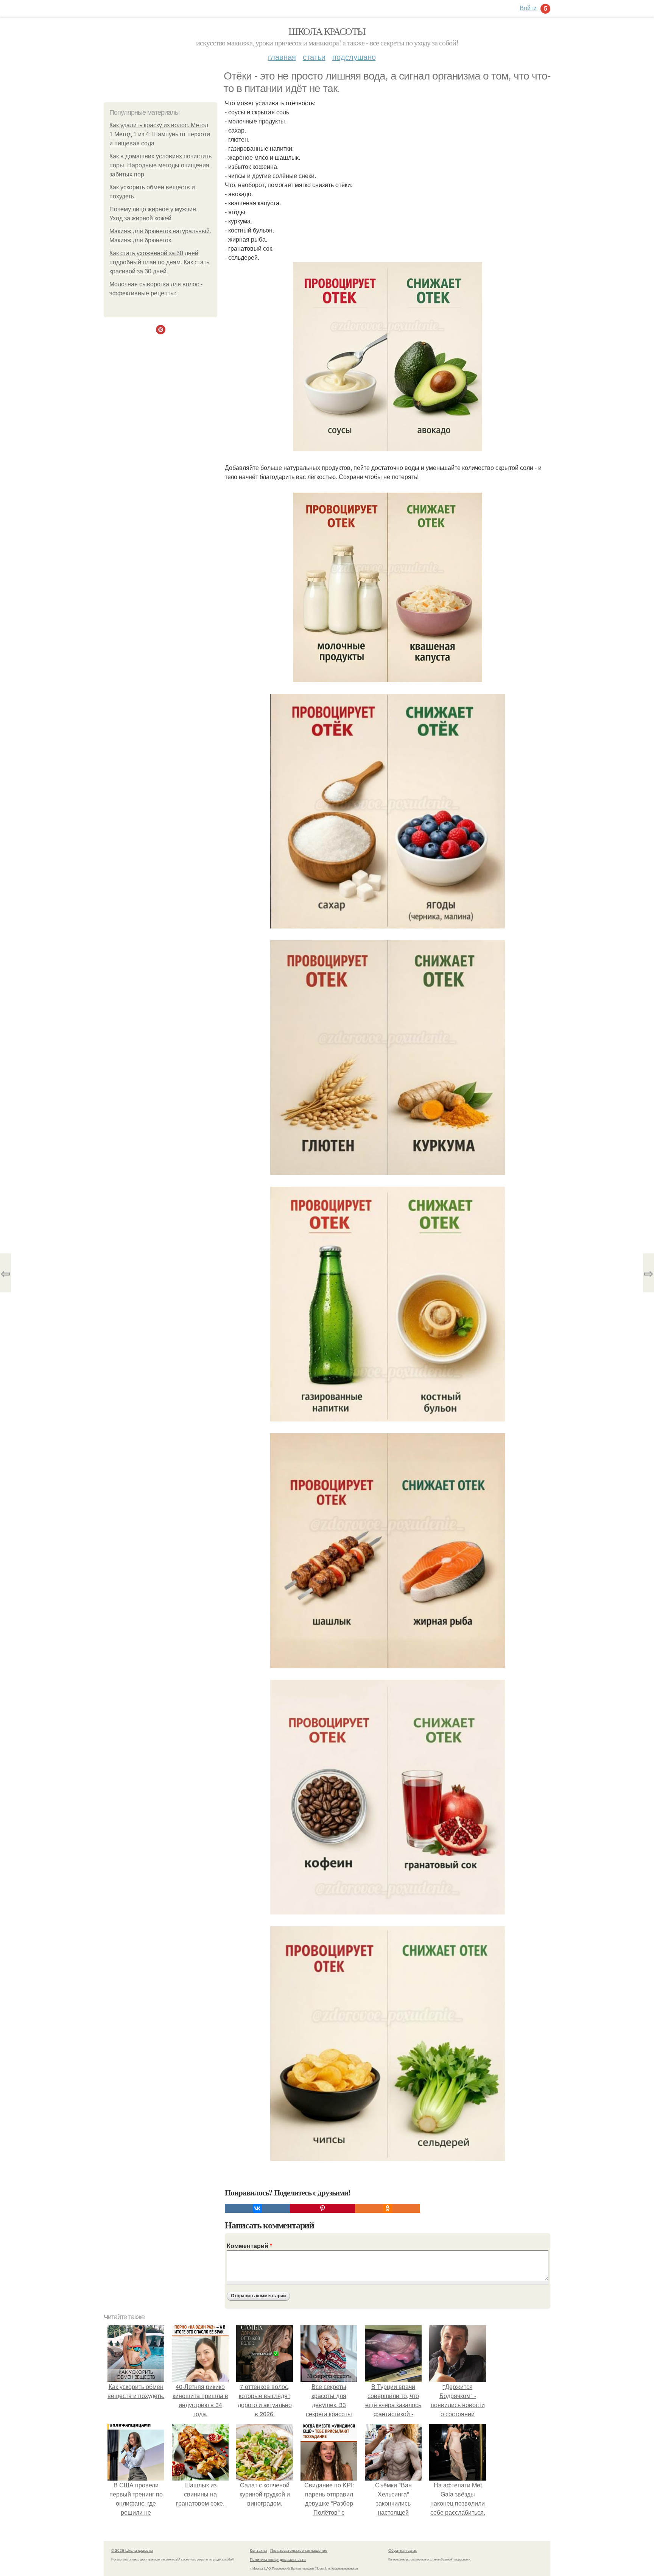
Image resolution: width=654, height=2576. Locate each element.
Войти (528, 8)
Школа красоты (327, 31)
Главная (282, 57)
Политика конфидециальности (278, 2559)
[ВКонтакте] (257, 2208)
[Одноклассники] (388, 2208)
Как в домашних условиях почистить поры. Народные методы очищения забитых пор (160, 165)
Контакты (258, 2550)
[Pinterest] (322, 2208)
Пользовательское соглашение (299, 2550)
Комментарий (249, 2246)
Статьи (314, 57)
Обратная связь (403, 2550)
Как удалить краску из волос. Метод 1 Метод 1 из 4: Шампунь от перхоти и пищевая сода (160, 134)
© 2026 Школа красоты (132, 2550)
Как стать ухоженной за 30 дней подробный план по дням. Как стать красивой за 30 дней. (159, 262)
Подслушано (354, 57)
